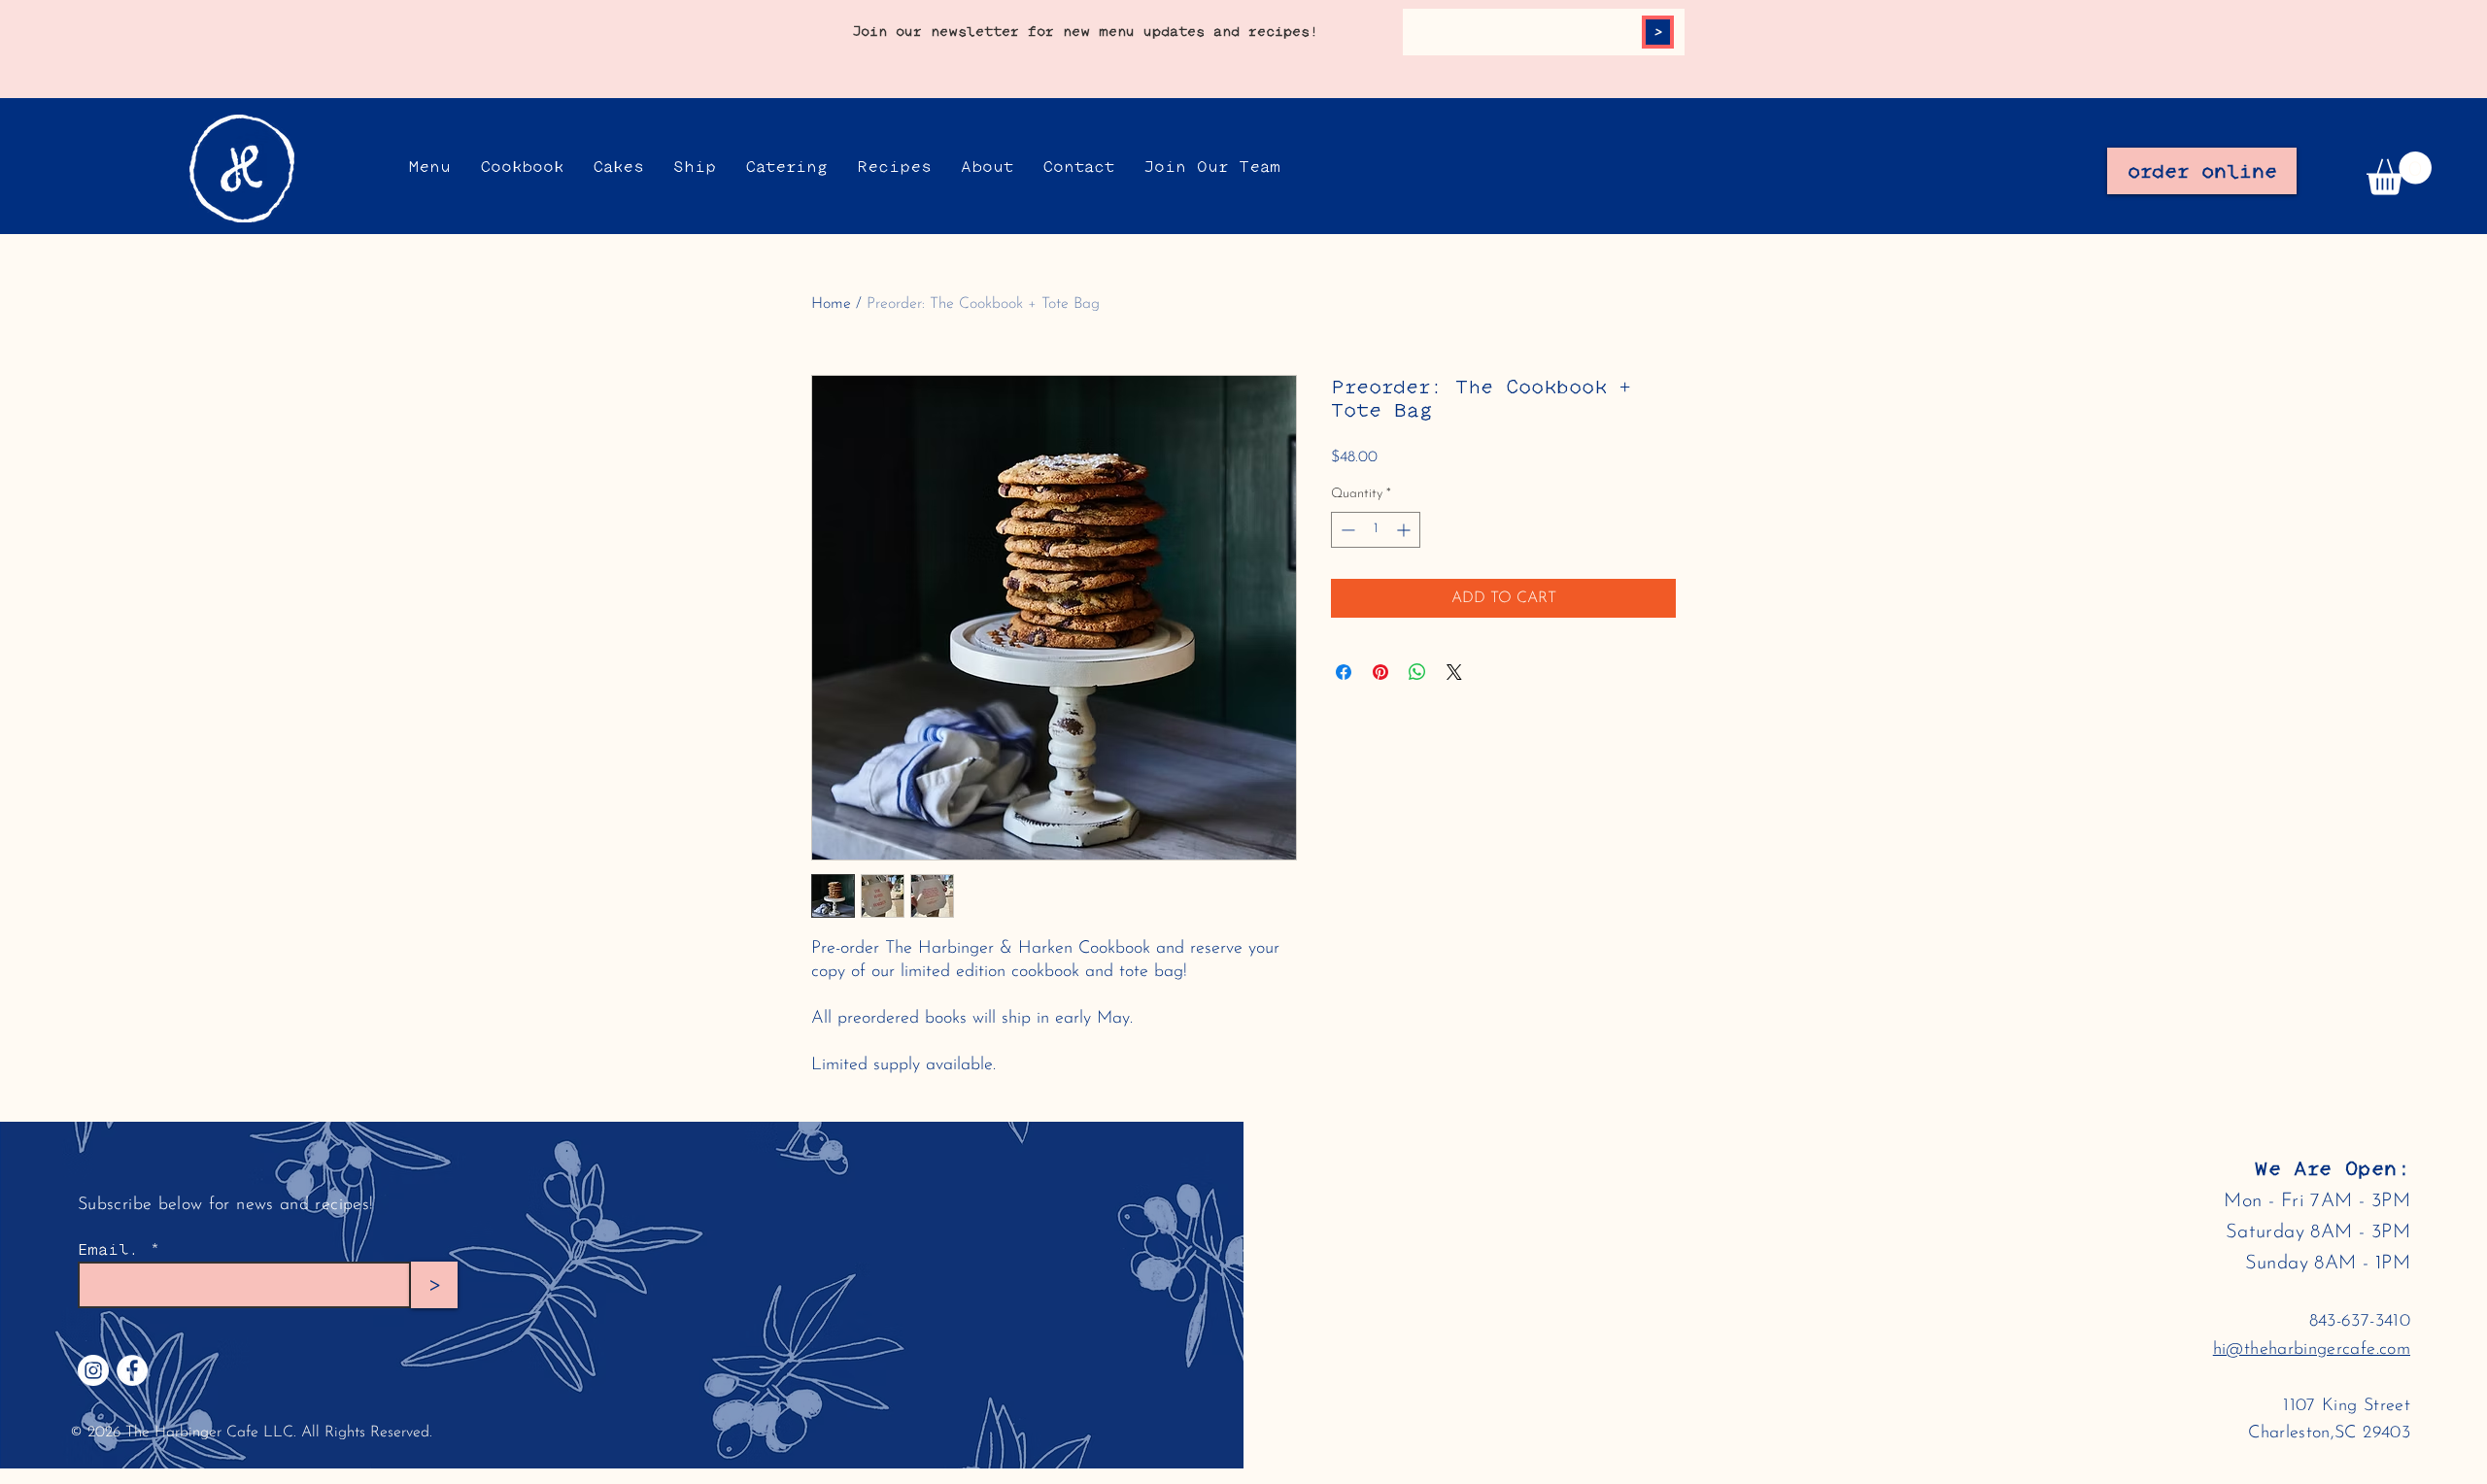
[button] (2399, 173)
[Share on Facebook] (1344, 672)
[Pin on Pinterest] (1380, 672)
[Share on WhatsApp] (1417, 672)
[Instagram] (93, 1370)
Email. (108, 1250)
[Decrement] (1346, 530)
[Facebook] (132, 1370)
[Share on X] (1454, 672)
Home (831, 304)
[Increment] (1405, 530)
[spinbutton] (1376, 530)
